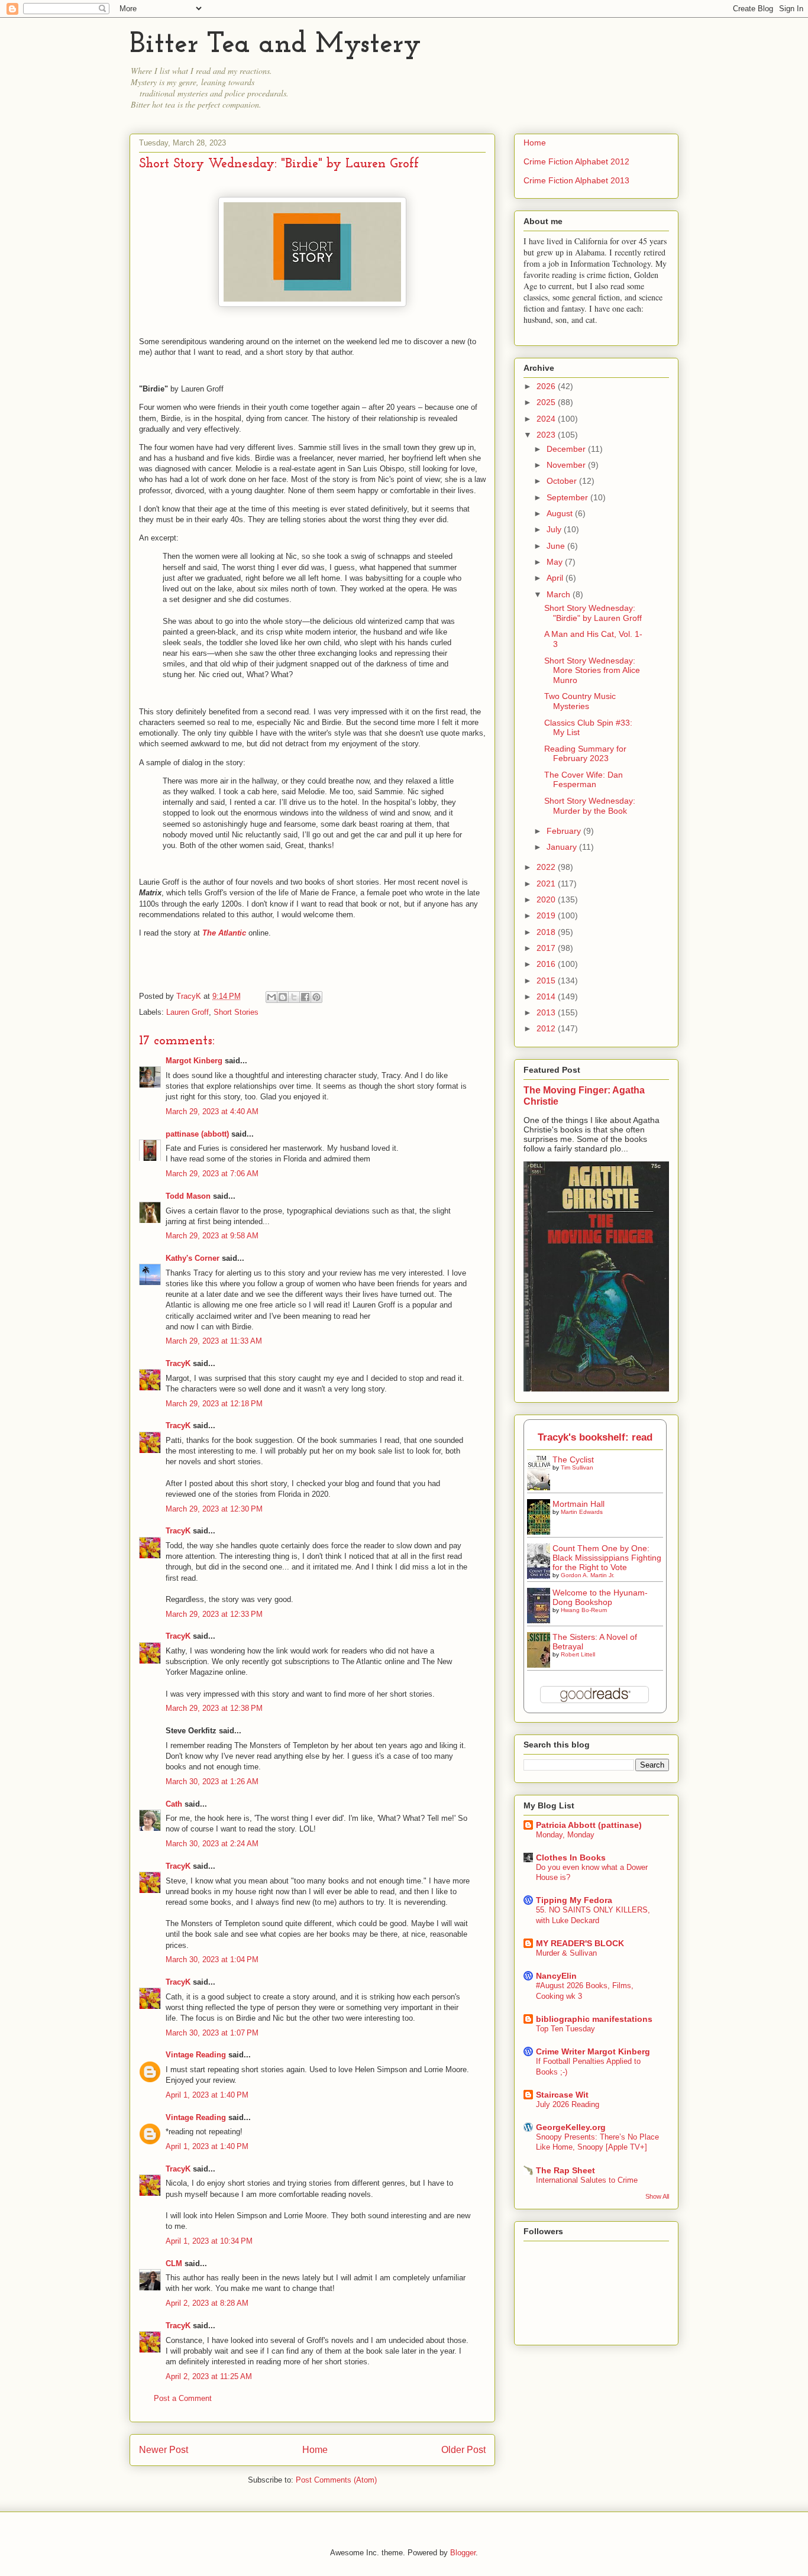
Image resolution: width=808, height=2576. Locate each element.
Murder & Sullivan (566, 1953)
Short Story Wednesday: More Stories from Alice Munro (592, 671)
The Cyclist (573, 1459)
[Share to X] (294, 997)
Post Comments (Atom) (336, 2480)
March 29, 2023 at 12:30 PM (214, 1509)
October (563, 481)
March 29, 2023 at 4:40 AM (212, 1111)
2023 (547, 435)
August (561, 513)
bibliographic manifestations (594, 2019)
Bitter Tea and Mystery (275, 45)
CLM (174, 2263)
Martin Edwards (582, 1512)
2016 (547, 964)
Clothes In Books (571, 1857)
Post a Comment (183, 2398)
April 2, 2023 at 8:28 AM (207, 2303)
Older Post (463, 2450)
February (565, 831)
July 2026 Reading (568, 2104)
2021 (547, 884)
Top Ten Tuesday (565, 2029)
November (567, 465)
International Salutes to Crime (587, 2180)
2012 (547, 1028)
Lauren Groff (188, 1012)
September (568, 497)
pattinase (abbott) (197, 1134)
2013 (547, 1012)
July (555, 529)
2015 (547, 980)
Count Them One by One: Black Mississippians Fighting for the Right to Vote (607, 1558)
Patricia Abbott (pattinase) (589, 1825)
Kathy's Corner (193, 1258)
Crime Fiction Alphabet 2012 (576, 161)
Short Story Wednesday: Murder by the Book (590, 806)
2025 (547, 402)
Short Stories (236, 1012)
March (560, 594)
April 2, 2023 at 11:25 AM (209, 2376)
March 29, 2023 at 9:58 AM (212, 1236)
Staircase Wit (562, 2095)
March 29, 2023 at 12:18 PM (214, 1404)
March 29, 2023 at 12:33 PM (214, 1614)
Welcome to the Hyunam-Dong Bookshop (600, 1597)
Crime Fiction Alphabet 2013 (576, 180)
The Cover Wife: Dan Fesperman (584, 780)
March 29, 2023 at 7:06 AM (212, 1174)
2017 (547, 948)
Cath (174, 1804)
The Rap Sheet (565, 2170)
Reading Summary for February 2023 (585, 754)
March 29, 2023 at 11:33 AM (214, 1341)
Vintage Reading (196, 2055)
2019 (547, 915)
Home (315, 2450)
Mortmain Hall (578, 1504)
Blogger (463, 2553)
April (556, 578)
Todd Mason (188, 1196)
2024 (547, 419)
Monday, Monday (565, 1835)
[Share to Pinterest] (316, 997)
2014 (547, 996)
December (567, 449)
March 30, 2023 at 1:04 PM (212, 1959)
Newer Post (164, 2450)
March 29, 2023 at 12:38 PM (214, 1708)
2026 (547, 386)
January (563, 847)
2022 (547, 867)
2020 (547, 899)
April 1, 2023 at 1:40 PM (207, 2095)
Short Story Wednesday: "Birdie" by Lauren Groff (593, 613)
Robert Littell (578, 1654)
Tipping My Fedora (574, 1900)
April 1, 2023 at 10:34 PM (209, 2241)
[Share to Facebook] (305, 997)
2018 (547, 932)
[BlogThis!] (283, 997)
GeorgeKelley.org (571, 2127)
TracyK (190, 996)
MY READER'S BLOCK (580, 1943)
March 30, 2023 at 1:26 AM (212, 1781)
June (557, 546)
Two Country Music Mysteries (580, 701)
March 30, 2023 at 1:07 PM (212, 2033)
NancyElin (556, 1976)
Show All (657, 2196)
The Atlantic (224, 933)
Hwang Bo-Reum (584, 1610)
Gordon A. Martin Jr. (588, 1575)
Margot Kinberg (194, 1061)
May (556, 562)
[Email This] (272, 997)
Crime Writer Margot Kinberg (593, 2051)
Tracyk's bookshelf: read (595, 1437)
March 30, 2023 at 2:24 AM (212, 1844)
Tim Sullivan (577, 1467)
